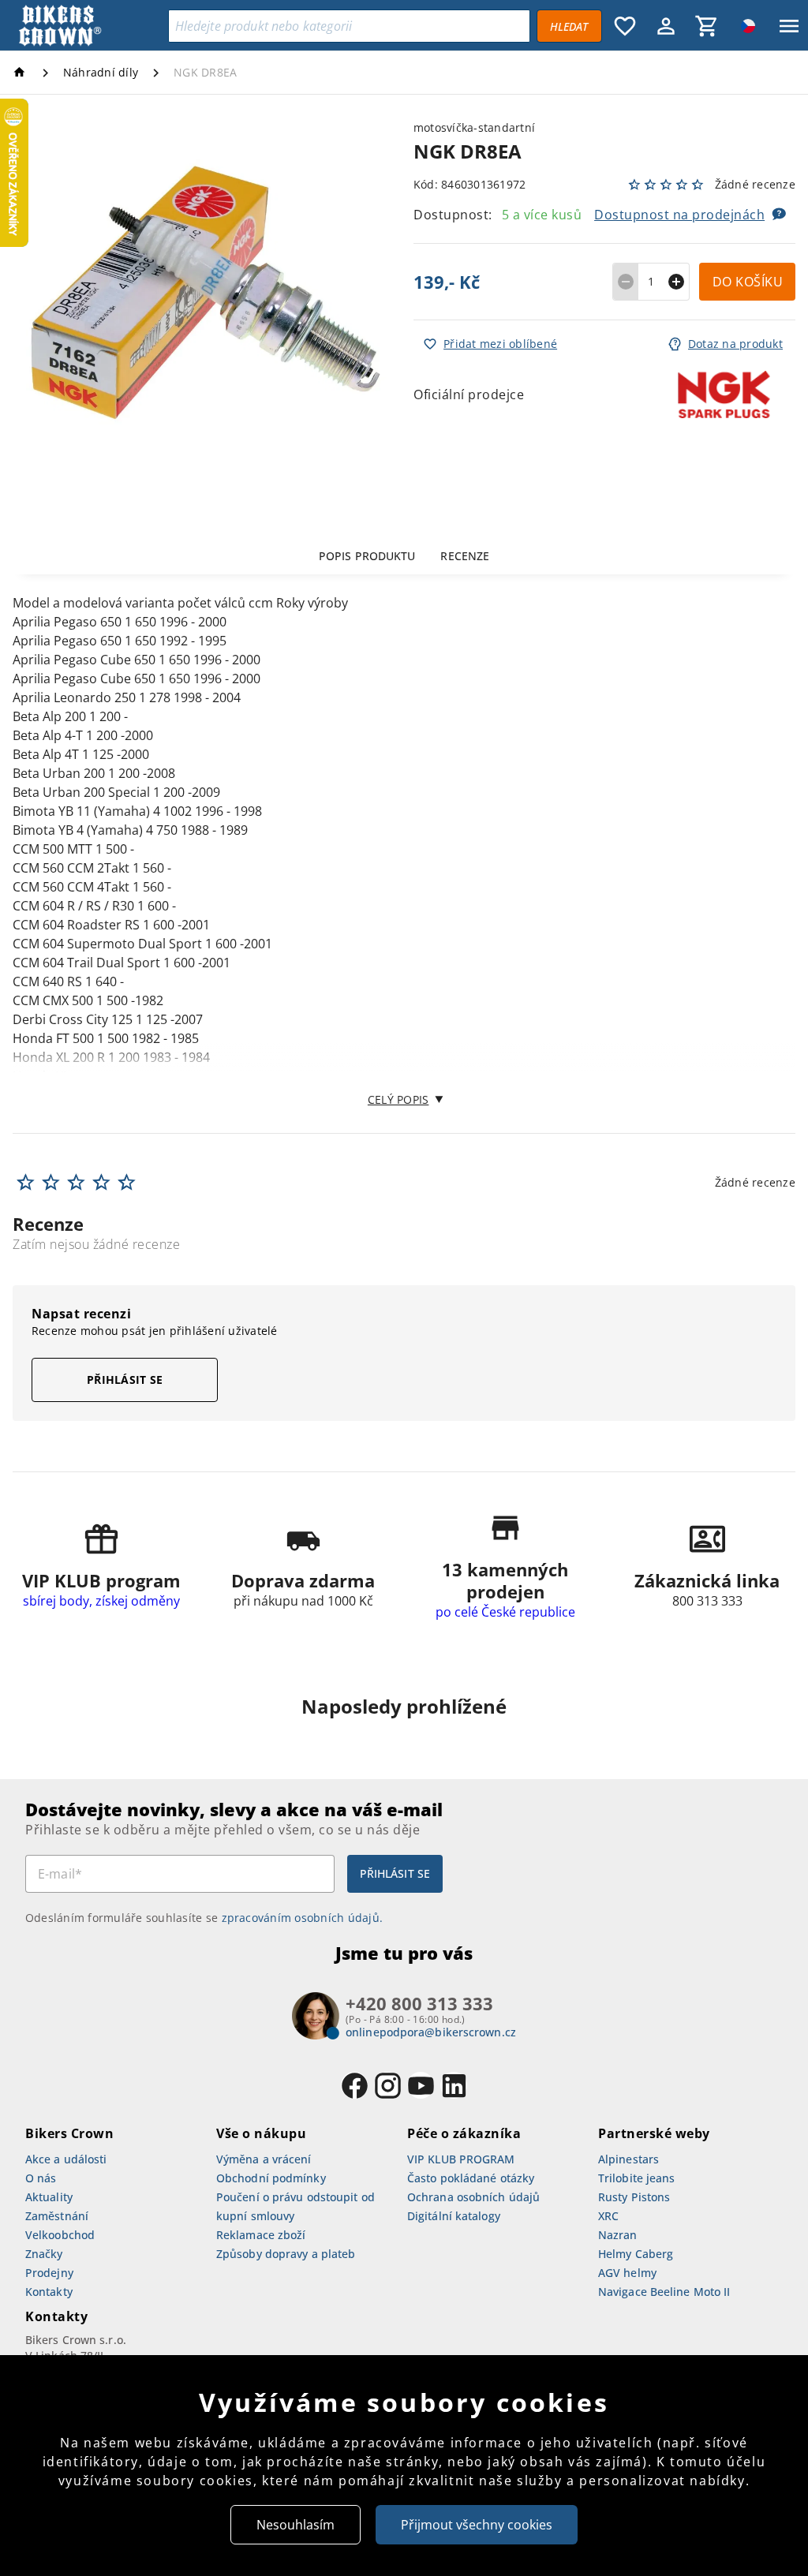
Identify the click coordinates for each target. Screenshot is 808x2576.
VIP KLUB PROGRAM (461, 2159)
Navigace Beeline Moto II (664, 2292)
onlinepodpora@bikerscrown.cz (431, 2032)
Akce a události (66, 2159)
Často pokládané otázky (471, 2178)
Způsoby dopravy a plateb (286, 2254)
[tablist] (404, 555)
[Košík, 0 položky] (707, 26)
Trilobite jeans (637, 2178)
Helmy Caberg (636, 2254)
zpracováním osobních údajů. (303, 1918)
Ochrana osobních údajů (473, 2197)
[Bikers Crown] (88, 26)
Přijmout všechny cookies (477, 2525)
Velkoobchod (60, 2235)
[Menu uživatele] (666, 26)
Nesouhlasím (296, 2525)
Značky (44, 2254)
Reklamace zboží (261, 2235)
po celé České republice (505, 1612)
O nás (41, 2178)
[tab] (367, 555)
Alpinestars (628, 2159)
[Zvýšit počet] (677, 282)
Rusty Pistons (634, 2197)
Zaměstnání (57, 2216)
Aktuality (49, 2197)
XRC (608, 2216)
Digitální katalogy (454, 2216)
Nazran (618, 2235)
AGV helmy (627, 2273)
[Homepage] (22, 72)
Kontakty (49, 2292)
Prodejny (49, 2273)
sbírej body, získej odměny (101, 1601)
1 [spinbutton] (651, 281)
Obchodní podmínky (271, 2178)
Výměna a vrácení (264, 2159)
